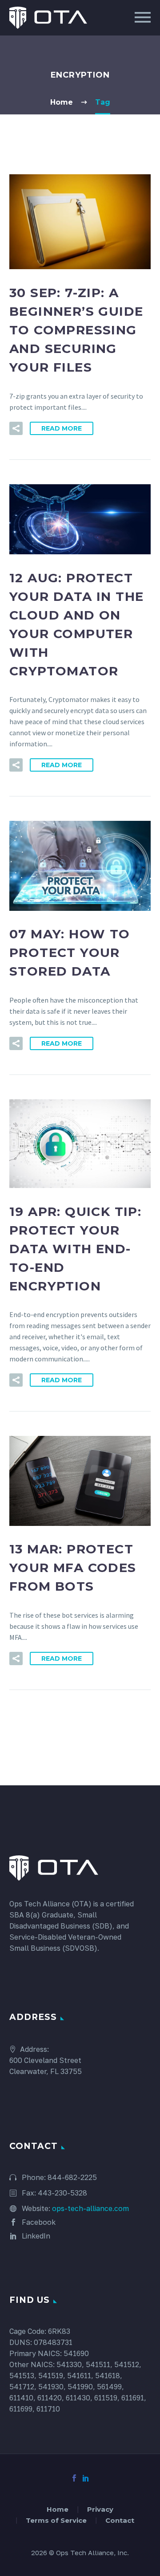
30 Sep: (76, 330)
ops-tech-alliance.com (90, 2208)
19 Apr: (75, 1249)
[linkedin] (86, 2478)
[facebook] (74, 2478)
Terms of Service (56, 2521)
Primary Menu (143, 17)
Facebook (38, 2222)
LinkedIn (35, 2236)
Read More (62, 428)
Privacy (100, 2510)
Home (58, 2510)
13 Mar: (73, 1568)
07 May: (70, 953)
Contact (120, 2521)
